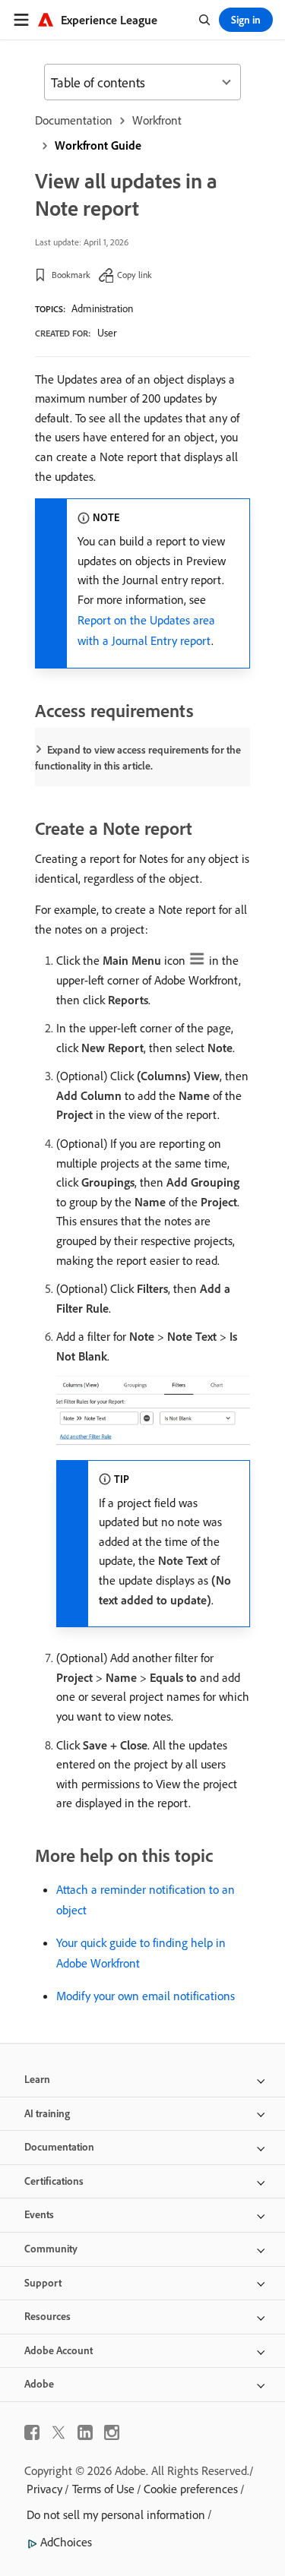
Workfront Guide (98, 145)
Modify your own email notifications (146, 1996)
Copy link (135, 275)
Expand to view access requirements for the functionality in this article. (138, 758)
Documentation (74, 120)
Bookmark (71, 275)
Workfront (157, 120)
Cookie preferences (191, 2489)
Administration (102, 308)
